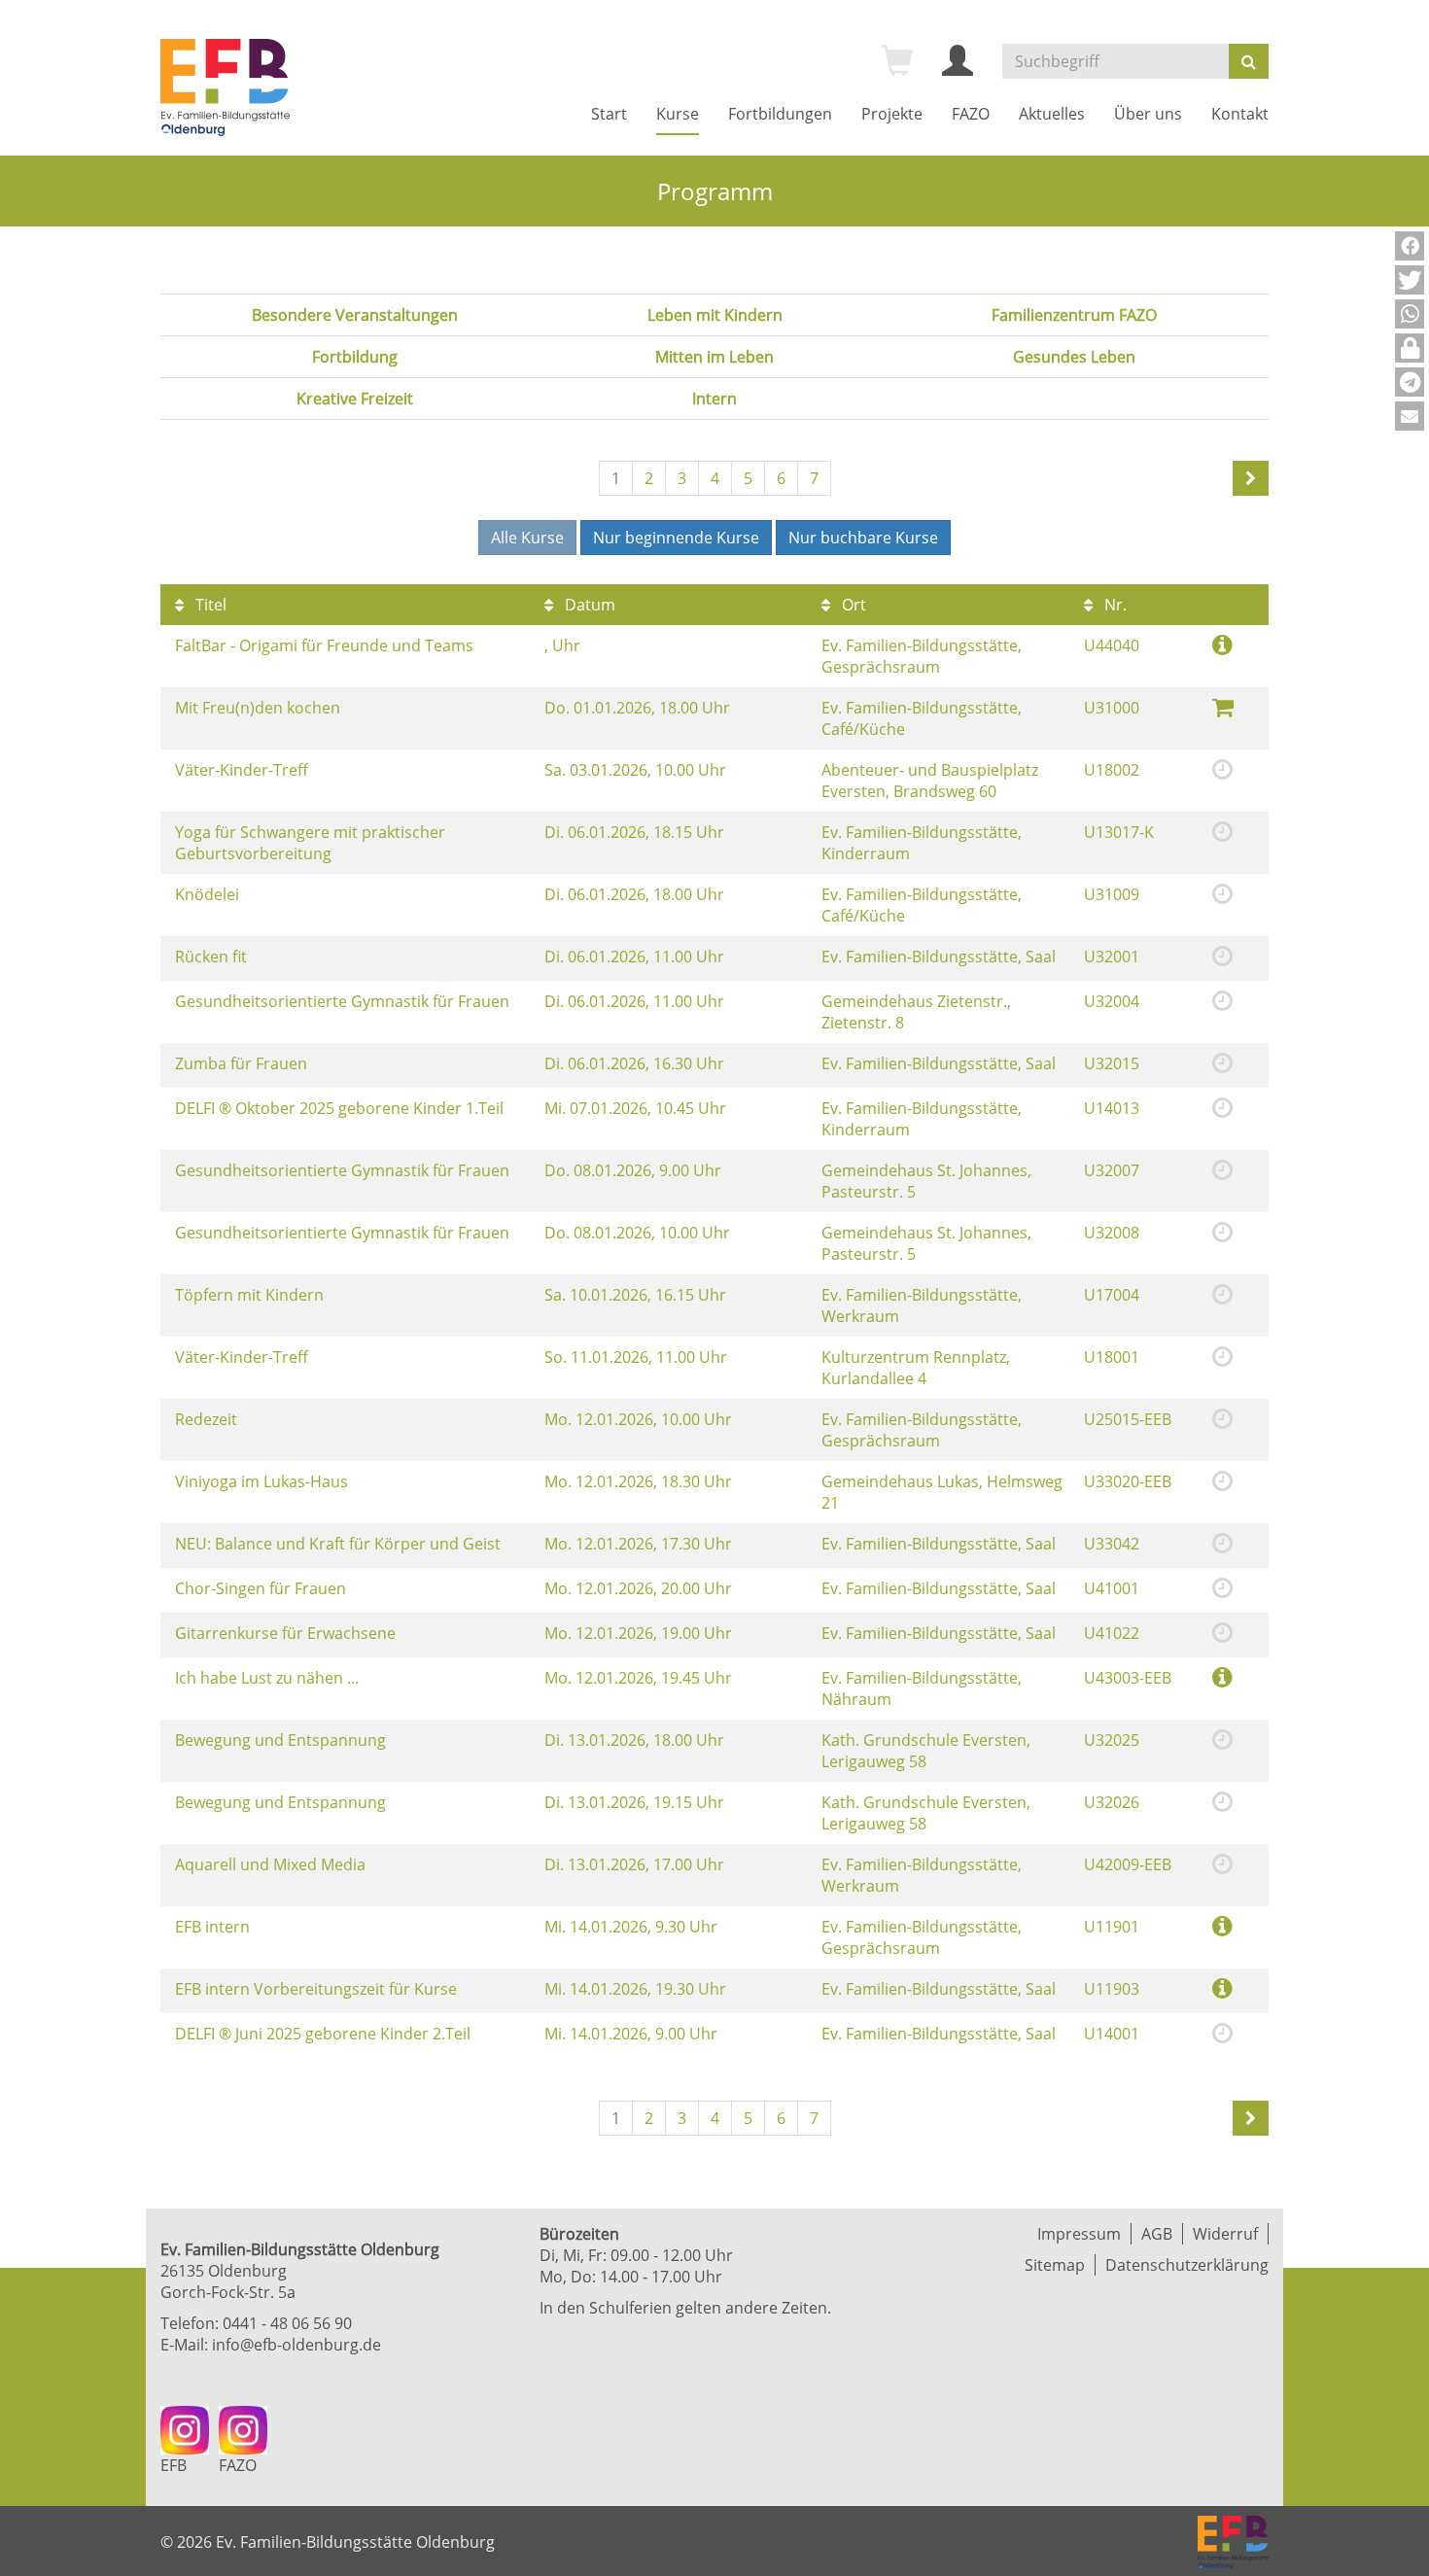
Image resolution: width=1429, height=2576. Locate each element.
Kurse (678, 114)
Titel (209, 605)
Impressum (1079, 2234)
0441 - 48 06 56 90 (287, 2323)
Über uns (1148, 114)
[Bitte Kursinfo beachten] (1222, 644)
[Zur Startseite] (225, 87)
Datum (588, 605)
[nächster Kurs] (1251, 478)
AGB (1157, 2234)
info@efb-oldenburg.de (296, 2345)
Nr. (1114, 605)
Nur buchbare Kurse (863, 538)
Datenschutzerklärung (1187, 2265)
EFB (174, 2465)
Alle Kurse (527, 538)
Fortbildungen (780, 114)
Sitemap (1055, 2265)
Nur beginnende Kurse (676, 538)
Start (609, 114)
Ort (852, 605)
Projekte (892, 114)
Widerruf (1225, 2234)
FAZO (971, 114)
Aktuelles (1052, 114)
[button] (1410, 246)
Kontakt (1240, 114)
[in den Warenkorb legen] (1223, 706)
